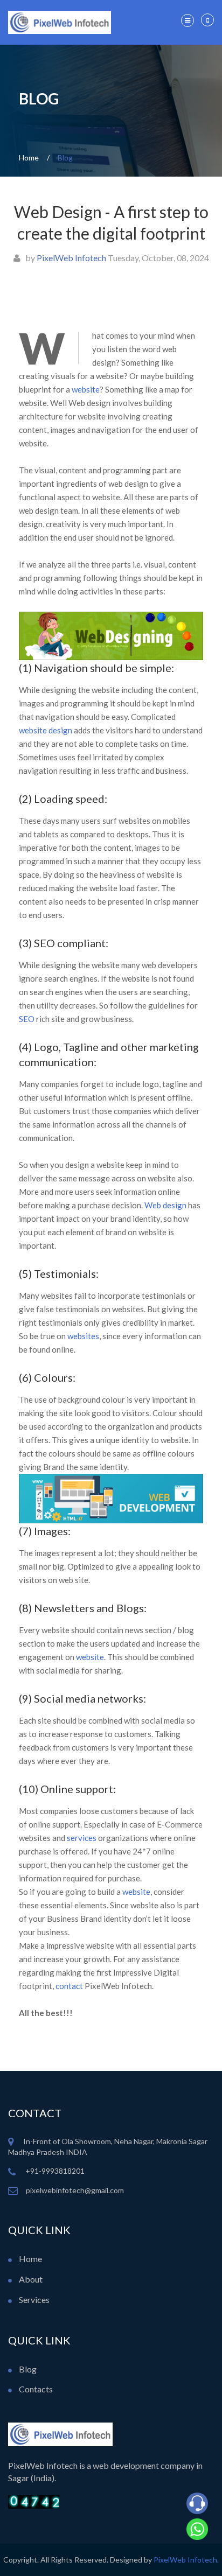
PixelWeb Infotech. (186, 2560)
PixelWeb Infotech (71, 258)
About (30, 2279)
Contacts (35, 2389)
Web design (165, 1205)
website (86, 389)
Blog (27, 2369)
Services (33, 2299)
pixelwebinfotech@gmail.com (75, 2190)
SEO (27, 1019)
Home (30, 2259)
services (82, 1838)
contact (69, 1986)
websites (83, 1336)
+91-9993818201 (54, 2171)
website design (46, 730)
